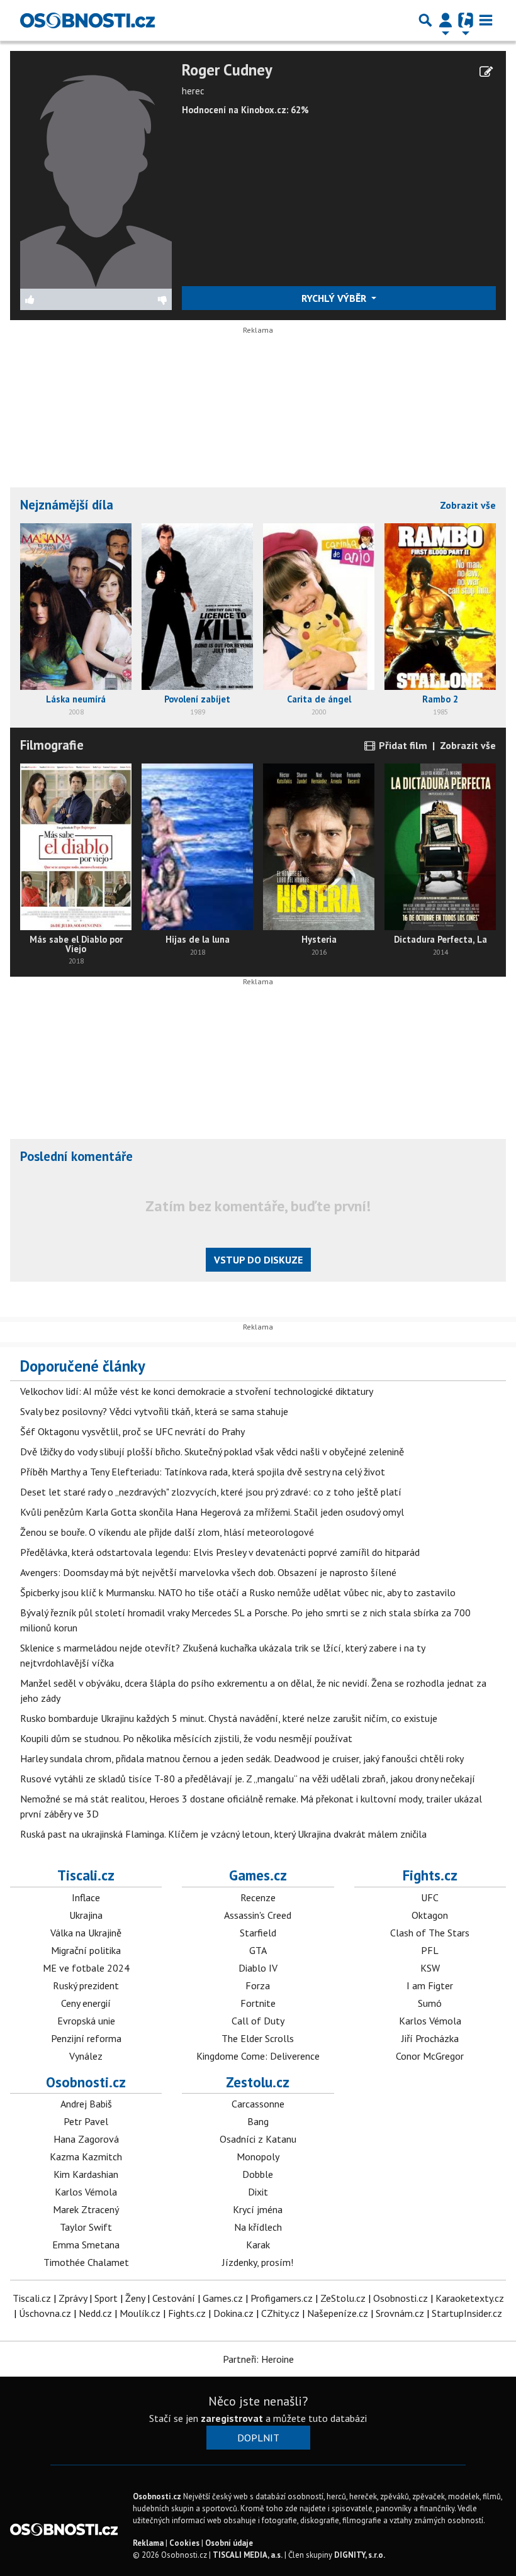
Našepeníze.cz (338, 2313)
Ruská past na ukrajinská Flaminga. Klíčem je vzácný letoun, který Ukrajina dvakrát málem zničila (223, 1834)
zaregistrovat (232, 2418)
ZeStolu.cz (343, 2298)
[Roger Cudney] (96, 174)
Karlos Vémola (430, 2021)
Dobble (258, 2174)
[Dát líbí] (58, 299)
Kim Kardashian (86, 2174)
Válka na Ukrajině (86, 1933)
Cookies (184, 2543)
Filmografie (52, 745)
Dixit (258, 2192)
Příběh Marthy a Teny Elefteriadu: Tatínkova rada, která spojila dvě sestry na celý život (203, 1472)
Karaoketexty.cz (470, 2298)
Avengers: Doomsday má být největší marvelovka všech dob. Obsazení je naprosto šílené (208, 1572)
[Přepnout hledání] (425, 20)
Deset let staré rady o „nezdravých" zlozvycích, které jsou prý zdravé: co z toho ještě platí (211, 1492)
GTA (258, 1950)
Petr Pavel (86, 2121)
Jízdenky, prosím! (258, 2262)
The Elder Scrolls (258, 2038)
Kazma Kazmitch (86, 2157)
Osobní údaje (229, 2543)
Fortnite (258, 2003)
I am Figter (430, 1985)
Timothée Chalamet (86, 2262)
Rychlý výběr (335, 298)
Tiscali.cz (86, 1875)
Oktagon (430, 1915)
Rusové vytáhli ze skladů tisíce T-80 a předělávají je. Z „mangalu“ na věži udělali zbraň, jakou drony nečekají (248, 1779)
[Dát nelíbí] (134, 299)
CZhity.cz (280, 2313)
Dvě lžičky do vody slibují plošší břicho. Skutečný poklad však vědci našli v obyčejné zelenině (212, 1452)
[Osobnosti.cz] (87, 20)
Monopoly (258, 2157)
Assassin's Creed (258, 1915)
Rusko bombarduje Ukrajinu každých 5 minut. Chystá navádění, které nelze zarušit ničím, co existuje (229, 1718)
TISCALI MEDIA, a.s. (248, 2555)
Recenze (258, 1897)
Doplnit (258, 2438)
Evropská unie (86, 2021)
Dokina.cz (233, 2313)
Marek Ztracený (86, 2209)
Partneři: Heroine (258, 2359)
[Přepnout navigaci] (446, 20)
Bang (258, 2121)
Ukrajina (86, 1915)
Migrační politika (86, 1950)
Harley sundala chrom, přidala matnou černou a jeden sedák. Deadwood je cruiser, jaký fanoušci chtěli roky (242, 1758)
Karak (258, 2245)
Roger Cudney (227, 70)
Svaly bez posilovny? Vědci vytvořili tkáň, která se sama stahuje (154, 1411)
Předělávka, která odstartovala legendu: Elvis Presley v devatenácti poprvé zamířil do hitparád (220, 1552)
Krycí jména (258, 2209)
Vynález (86, 2056)
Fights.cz (430, 1875)
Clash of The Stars (430, 1933)
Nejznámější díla (67, 505)
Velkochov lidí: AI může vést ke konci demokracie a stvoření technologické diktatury (197, 1391)
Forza (258, 1985)
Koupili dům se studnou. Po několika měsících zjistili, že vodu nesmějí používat (186, 1738)
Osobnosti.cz (86, 2082)
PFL (430, 1950)
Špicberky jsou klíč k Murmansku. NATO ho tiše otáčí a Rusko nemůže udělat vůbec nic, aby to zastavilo (238, 1592)
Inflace (86, 1897)
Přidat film (402, 745)
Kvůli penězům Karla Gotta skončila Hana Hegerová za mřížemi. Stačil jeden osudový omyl (212, 1512)
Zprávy (73, 2298)
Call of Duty (258, 2021)
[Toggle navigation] (486, 20)
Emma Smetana (86, 2245)
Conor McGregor (430, 2056)
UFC (430, 1897)
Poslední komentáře (76, 1156)
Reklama (148, 2543)
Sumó (430, 2003)
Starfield (258, 1933)
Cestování (174, 2298)
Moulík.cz (140, 2313)
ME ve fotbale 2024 (86, 1968)
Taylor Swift (86, 2227)
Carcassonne (258, 2104)
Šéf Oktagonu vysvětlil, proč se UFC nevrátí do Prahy (132, 1431)
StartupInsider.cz (467, 2313)
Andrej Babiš (86, 2104)
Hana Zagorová (86, 2139)
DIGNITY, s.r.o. (360, 2555)
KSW (430, 1968)
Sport (106, 2298)
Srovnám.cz (400, 2313)
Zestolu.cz (258, 2082)
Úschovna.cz (45, 2313)
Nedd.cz (95, 2313)
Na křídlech (258, 2227)
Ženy (135, 2298)
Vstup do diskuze (258, 1260)
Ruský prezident (86, 1985)
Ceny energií (86, 2003)
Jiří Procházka (430, 2038)
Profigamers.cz (282, 2298)
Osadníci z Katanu (258, 2139)
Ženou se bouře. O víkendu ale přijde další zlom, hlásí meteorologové (167, 1532)
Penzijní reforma (86, 2038)
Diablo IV (258, 1968)
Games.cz (258, 1875)
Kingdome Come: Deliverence (258, 2056)
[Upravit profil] (486, 72)
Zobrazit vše (468, 505)
